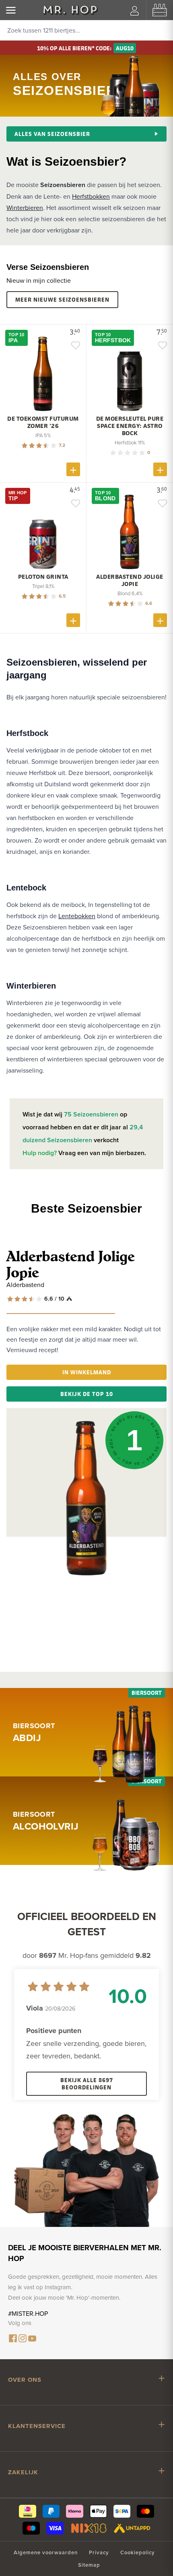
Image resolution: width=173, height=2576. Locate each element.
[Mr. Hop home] (70, 10)
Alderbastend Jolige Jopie (130, 580)
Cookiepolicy (138, 2552)
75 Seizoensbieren (92, 1114)
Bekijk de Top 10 (87, 1394)
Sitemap (89, 2565)
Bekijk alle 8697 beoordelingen (87, 2084)
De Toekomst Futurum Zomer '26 (43, 422)
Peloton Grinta (43, 577)
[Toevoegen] (73, 469)
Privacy (99, 2552)
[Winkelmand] (160, 10)
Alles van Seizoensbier (52, 134)
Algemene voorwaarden (46, 2552)
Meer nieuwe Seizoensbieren (62, 299)
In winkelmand (87, 1372)
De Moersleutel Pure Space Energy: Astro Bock (130, 426)
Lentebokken (77, 916)
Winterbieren (25, 208)
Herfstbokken (91, 196)
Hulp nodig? (40, 1153)
